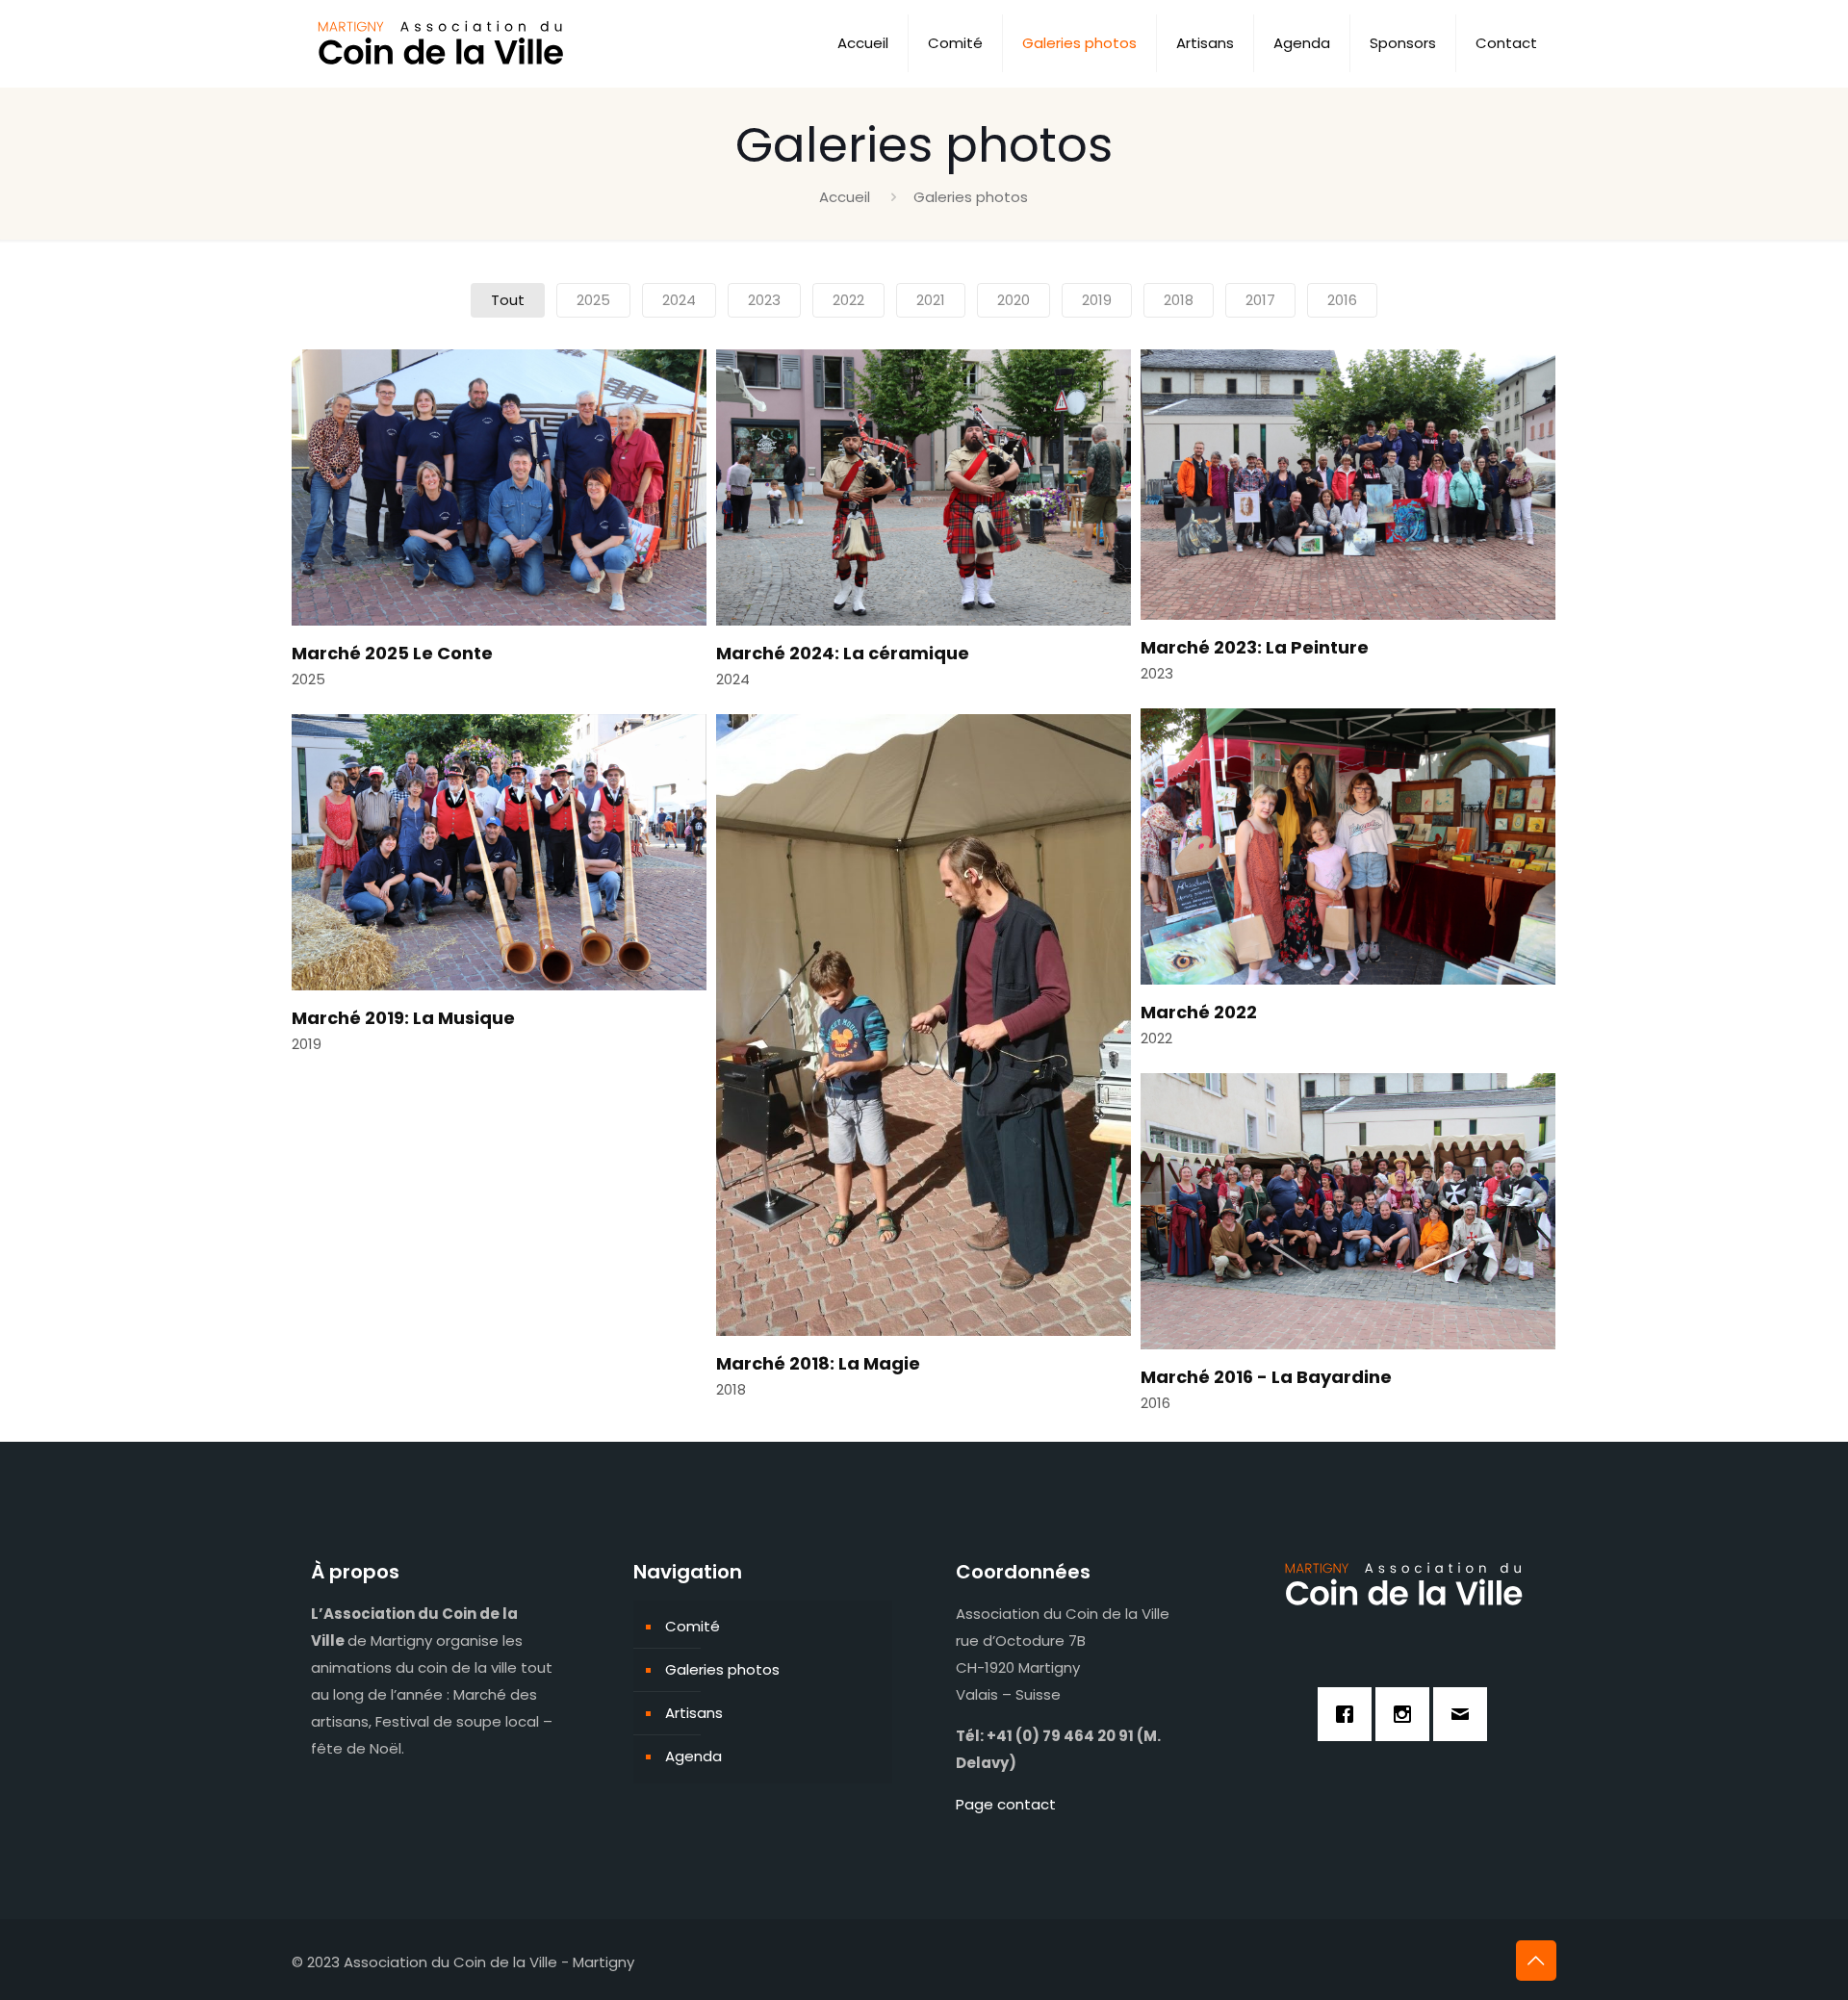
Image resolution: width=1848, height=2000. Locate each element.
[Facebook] (1349, 1714)
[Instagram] (1407, 1714)
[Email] (1465, 1714)
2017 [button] (1260, 300)
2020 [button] (1014, 300)
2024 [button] (679, 300)
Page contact (1006, 1804)
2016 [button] (1342, 300)
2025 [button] (593, 300)
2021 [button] (931, 300)
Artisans (694, 1713)
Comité (693, 1626)
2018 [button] (1179, 300)
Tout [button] (508, 300)
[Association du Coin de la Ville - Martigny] (444, 43)
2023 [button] (764, 300)
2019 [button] (1097, 300)
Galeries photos (722, 1669)
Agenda (693, 1756)
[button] (499, 527)
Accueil (845, 197)
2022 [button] (848, 300)
